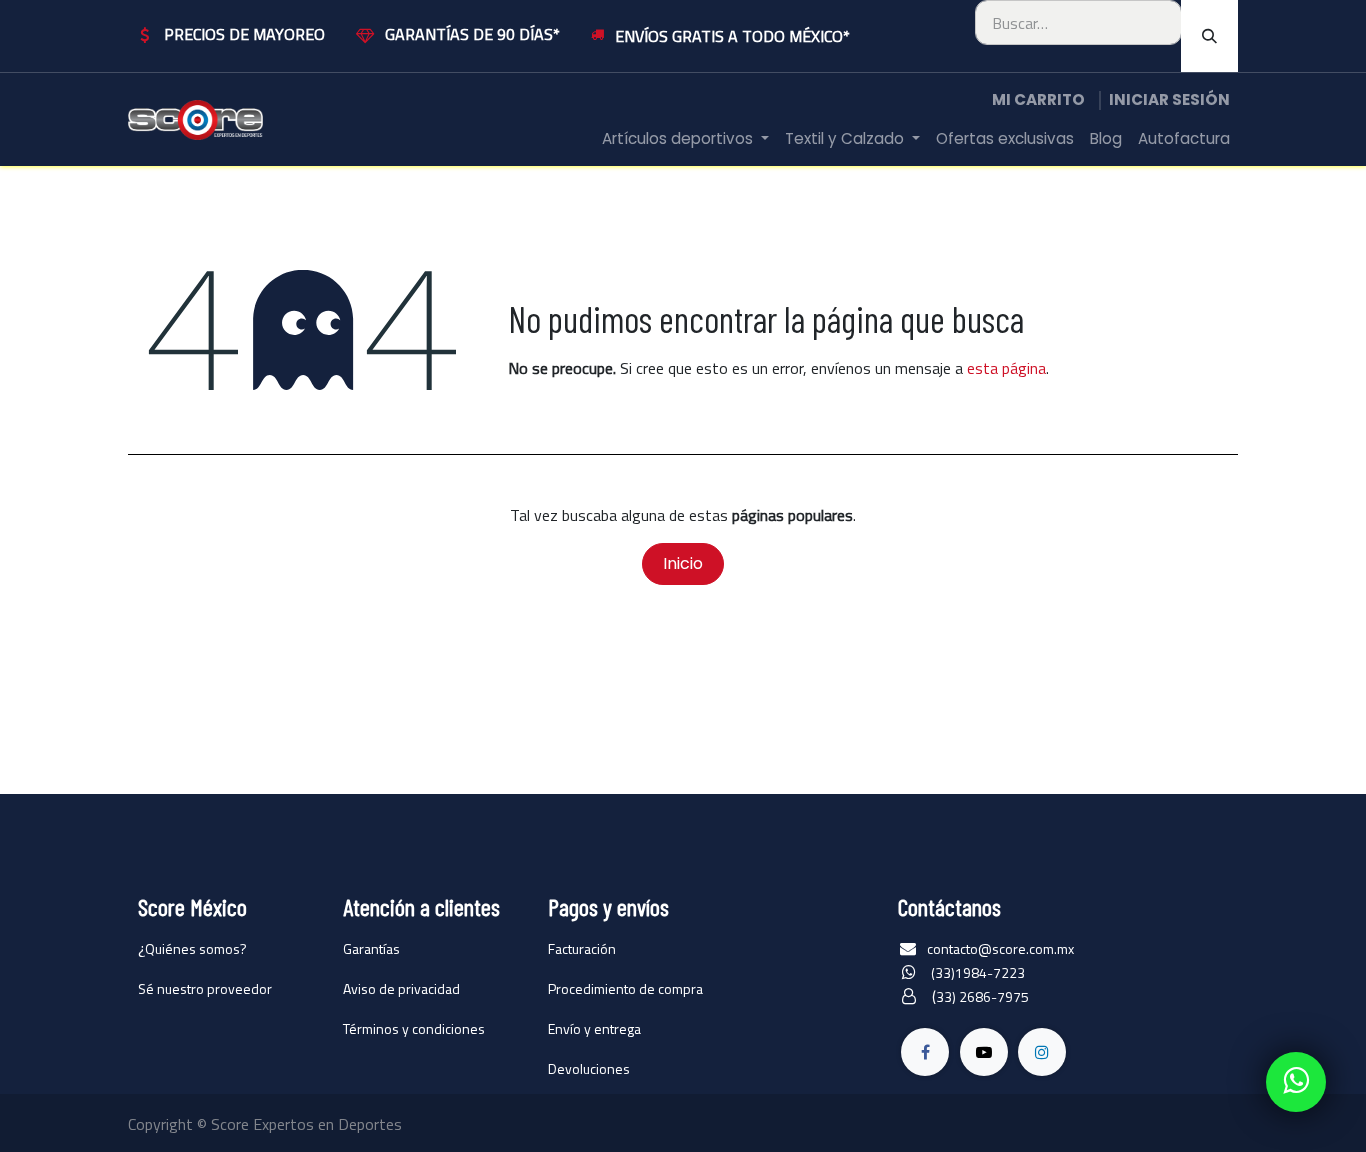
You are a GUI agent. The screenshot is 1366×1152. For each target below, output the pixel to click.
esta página (1006, 368)
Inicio (683, 563)
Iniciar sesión (1169, 99)
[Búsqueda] (1209, 36)
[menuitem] (685, 139)
